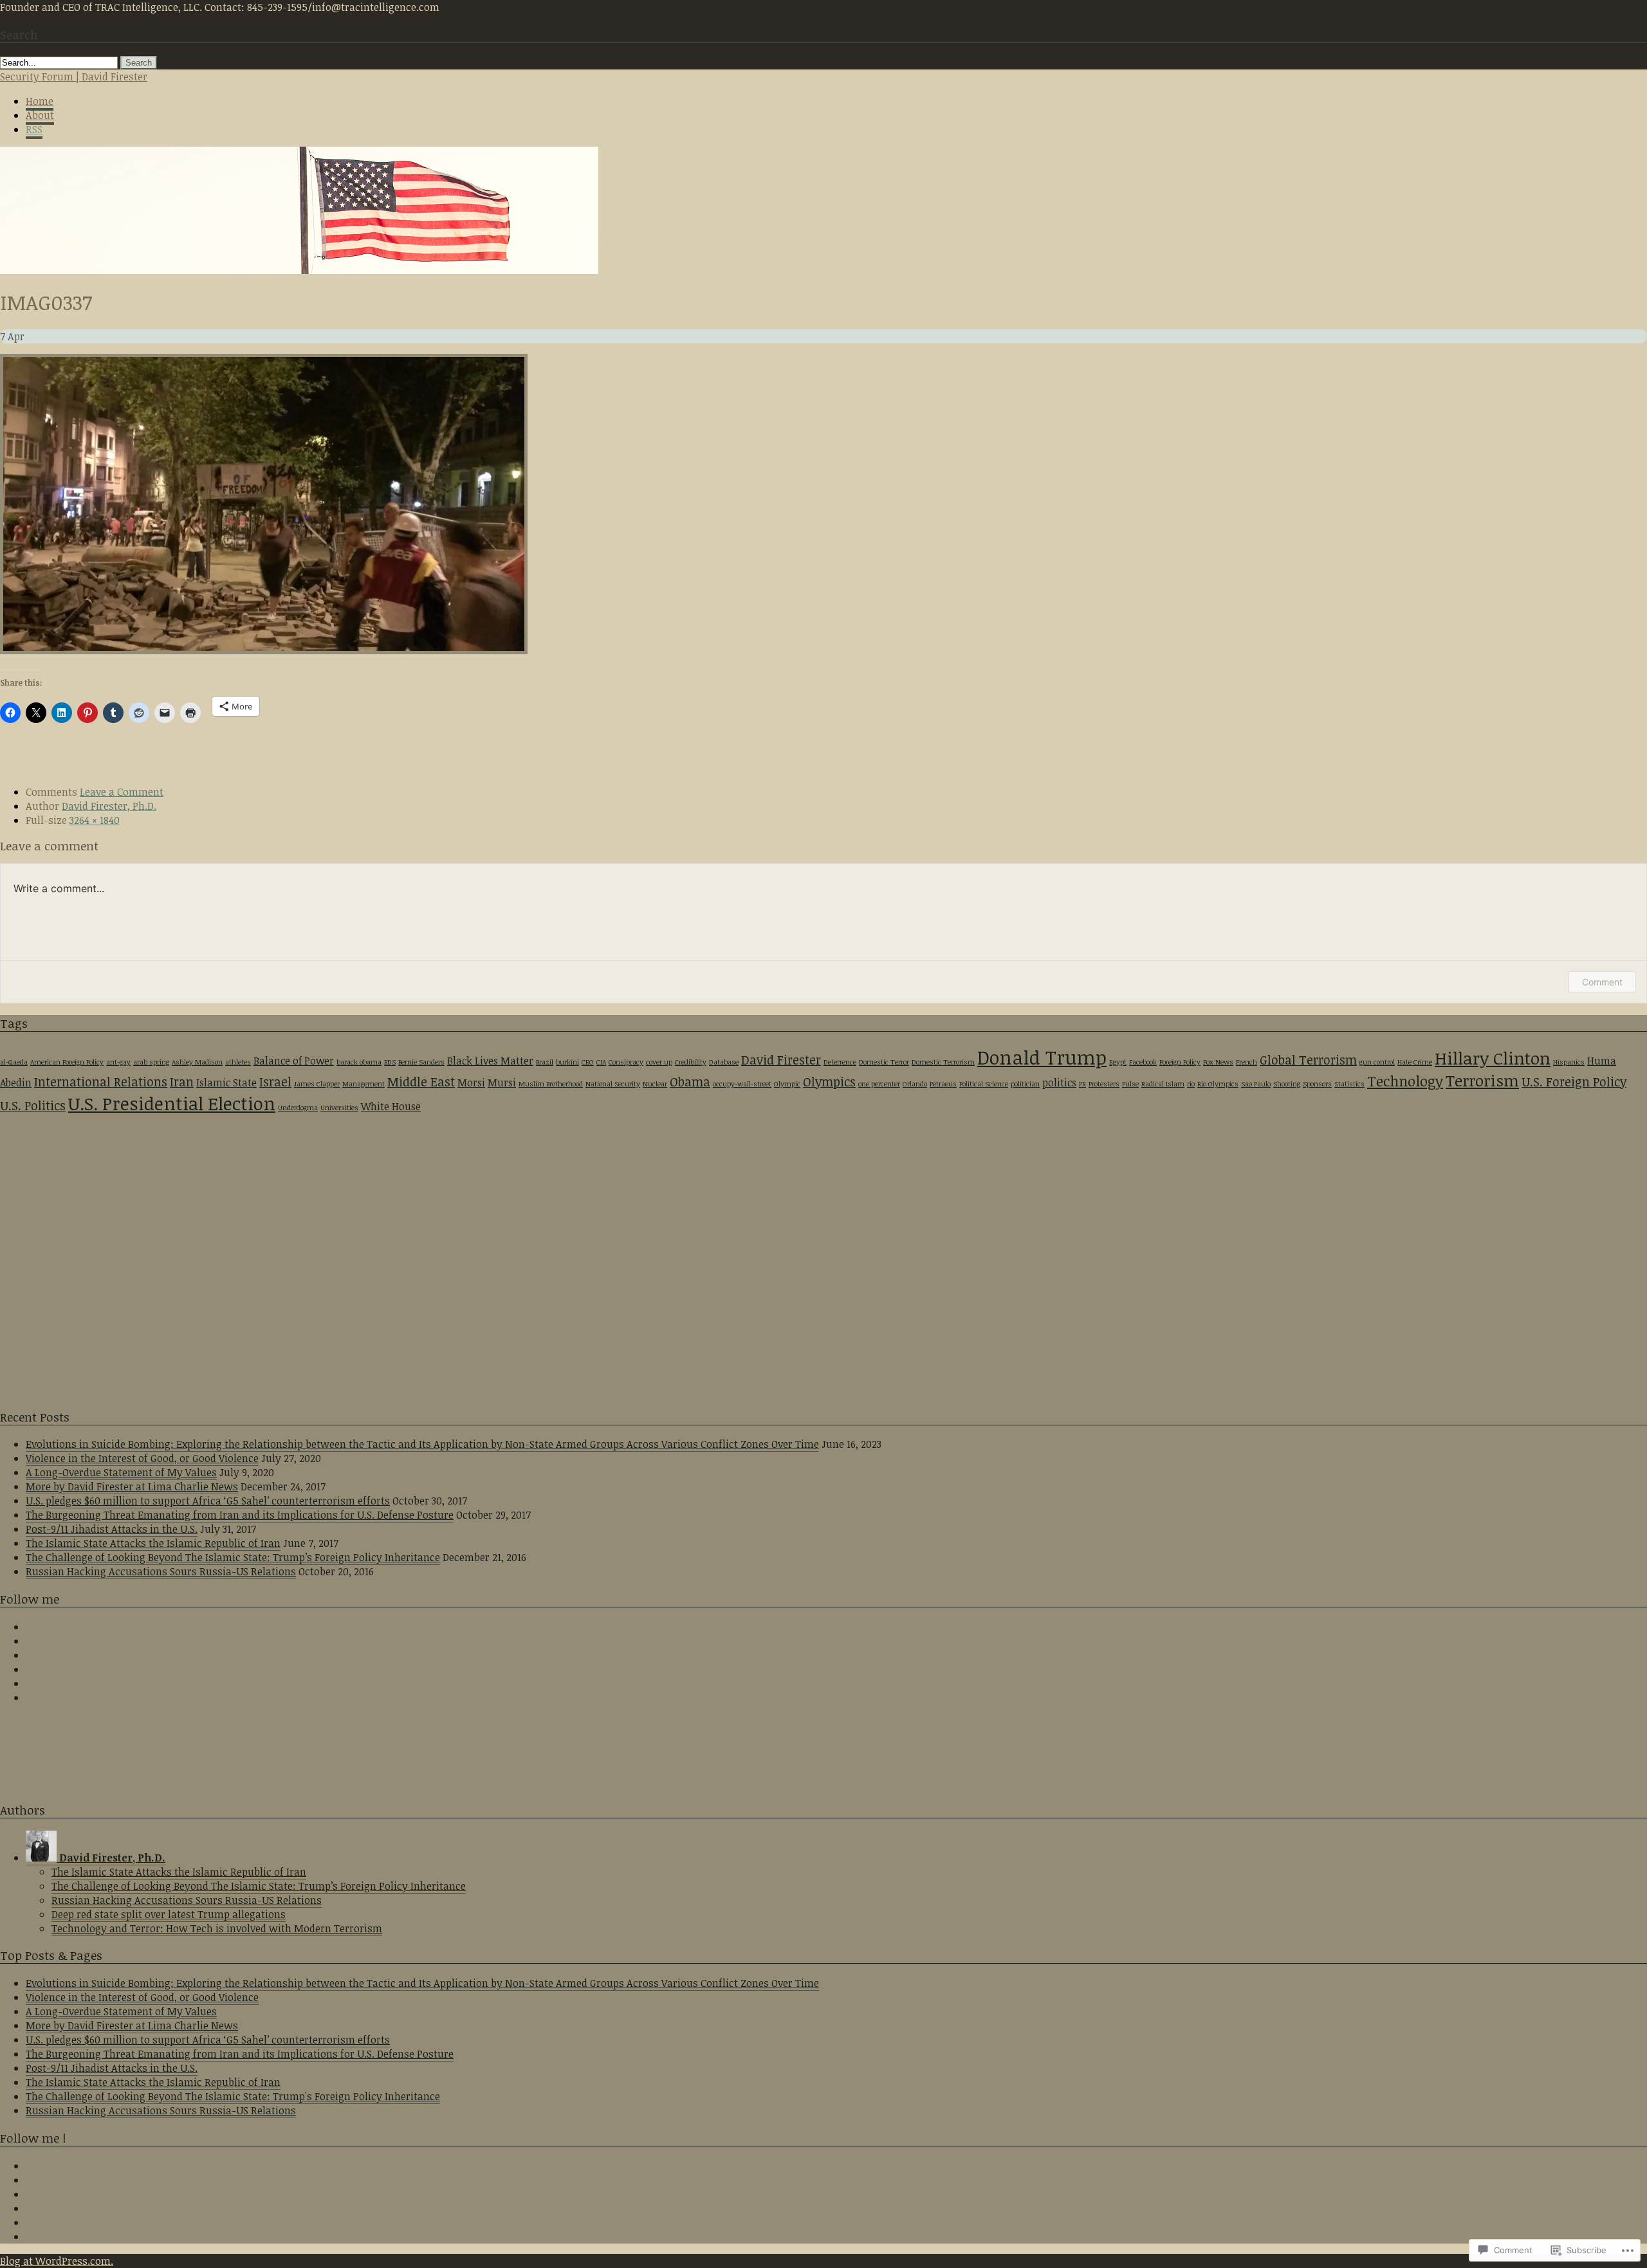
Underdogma (298, 1108)
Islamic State (226, 1083)
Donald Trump (1042, 1057)
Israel (275, 1082)
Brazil (545, 1062)
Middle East (421, 1082)
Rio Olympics (1218, 1084)
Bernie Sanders (421, 1062)
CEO (588, 1062)
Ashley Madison (197, 1062)
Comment (1602, 982)
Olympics (829, 1082)
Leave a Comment (122, 792)
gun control (1377, 1062)
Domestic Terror (884, 1062)
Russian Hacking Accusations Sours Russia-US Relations (161, 1571)
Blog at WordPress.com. (57, 2261)
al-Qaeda (14, 1062)
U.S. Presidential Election (172, 1103)
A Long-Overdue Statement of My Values (121, 1472)
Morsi (471, 1083)
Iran (182, 1082)
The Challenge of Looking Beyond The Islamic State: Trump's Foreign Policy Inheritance (233, 2096)
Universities (339, 1108)
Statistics (1349, 1084)
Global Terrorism (1308, 1060)
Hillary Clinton (1493, 1058)
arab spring (151, 1062)
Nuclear (655, 1084)
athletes (238, 1062)
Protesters (1104, 1084)
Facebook (1143, 1062)
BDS (390, 1062)
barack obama (359, 1062)
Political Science (984, 1084)
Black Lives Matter (490, 1061)
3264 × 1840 (95, 820)
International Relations (101, 1082)
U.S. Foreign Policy (1574, 1082)
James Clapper (317, 1084)
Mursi (502, 1083)
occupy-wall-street (742, 1084)
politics (1059, 1083)
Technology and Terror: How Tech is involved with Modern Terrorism (217, 1928)
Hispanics (1569, 1062)
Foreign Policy (1180, 1062)
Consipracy (626, 1062)
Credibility (691, 1062)
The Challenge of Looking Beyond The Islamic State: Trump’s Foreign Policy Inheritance (233, 1557)
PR (1082, 1084)
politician (1025, 1084)
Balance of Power (294, 1061)
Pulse (1130, 1084)
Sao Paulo (1256, 1084)
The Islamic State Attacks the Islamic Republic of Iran (153, 1543)
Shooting (1287, 1084)
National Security (613, 1084)
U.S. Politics (33, 1105)
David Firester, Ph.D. (109, 806)
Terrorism (1482, 1080)
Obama (690, 1082)
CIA (601, 1062)
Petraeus (943, 1084)
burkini (567, 1062)
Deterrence (840, 1062)
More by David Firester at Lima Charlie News (132, 1486)
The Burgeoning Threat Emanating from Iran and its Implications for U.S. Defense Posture (240, 1515)
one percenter (879, 1084)
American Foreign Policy (67, 1062)
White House (391, 1106)
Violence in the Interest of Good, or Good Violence (142, 1458)
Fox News (1218, 1062)
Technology (1405, 1081)
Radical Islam (1163, 1084)
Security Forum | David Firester (74, 77)
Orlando (915, 1084)
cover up (659, 1062)
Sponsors (1317, 1084)
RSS (34, 129)
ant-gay (118, 1062)
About (40, 115)
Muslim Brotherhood (551, 1084)
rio (1191, 1084)
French (1247, 1062)
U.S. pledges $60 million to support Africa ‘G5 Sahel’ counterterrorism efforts (208, 1501)
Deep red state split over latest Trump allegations (169, 1914)
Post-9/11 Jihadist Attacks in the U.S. (112, 1529)
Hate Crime (1415, 1062)
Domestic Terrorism (943, 1062)
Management (363, 1084)
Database (724, 1062)
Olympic (787, 1084)
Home (40, 101)
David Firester (781, 1060)
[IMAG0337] (264, 650)
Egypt (1118, 1062)
